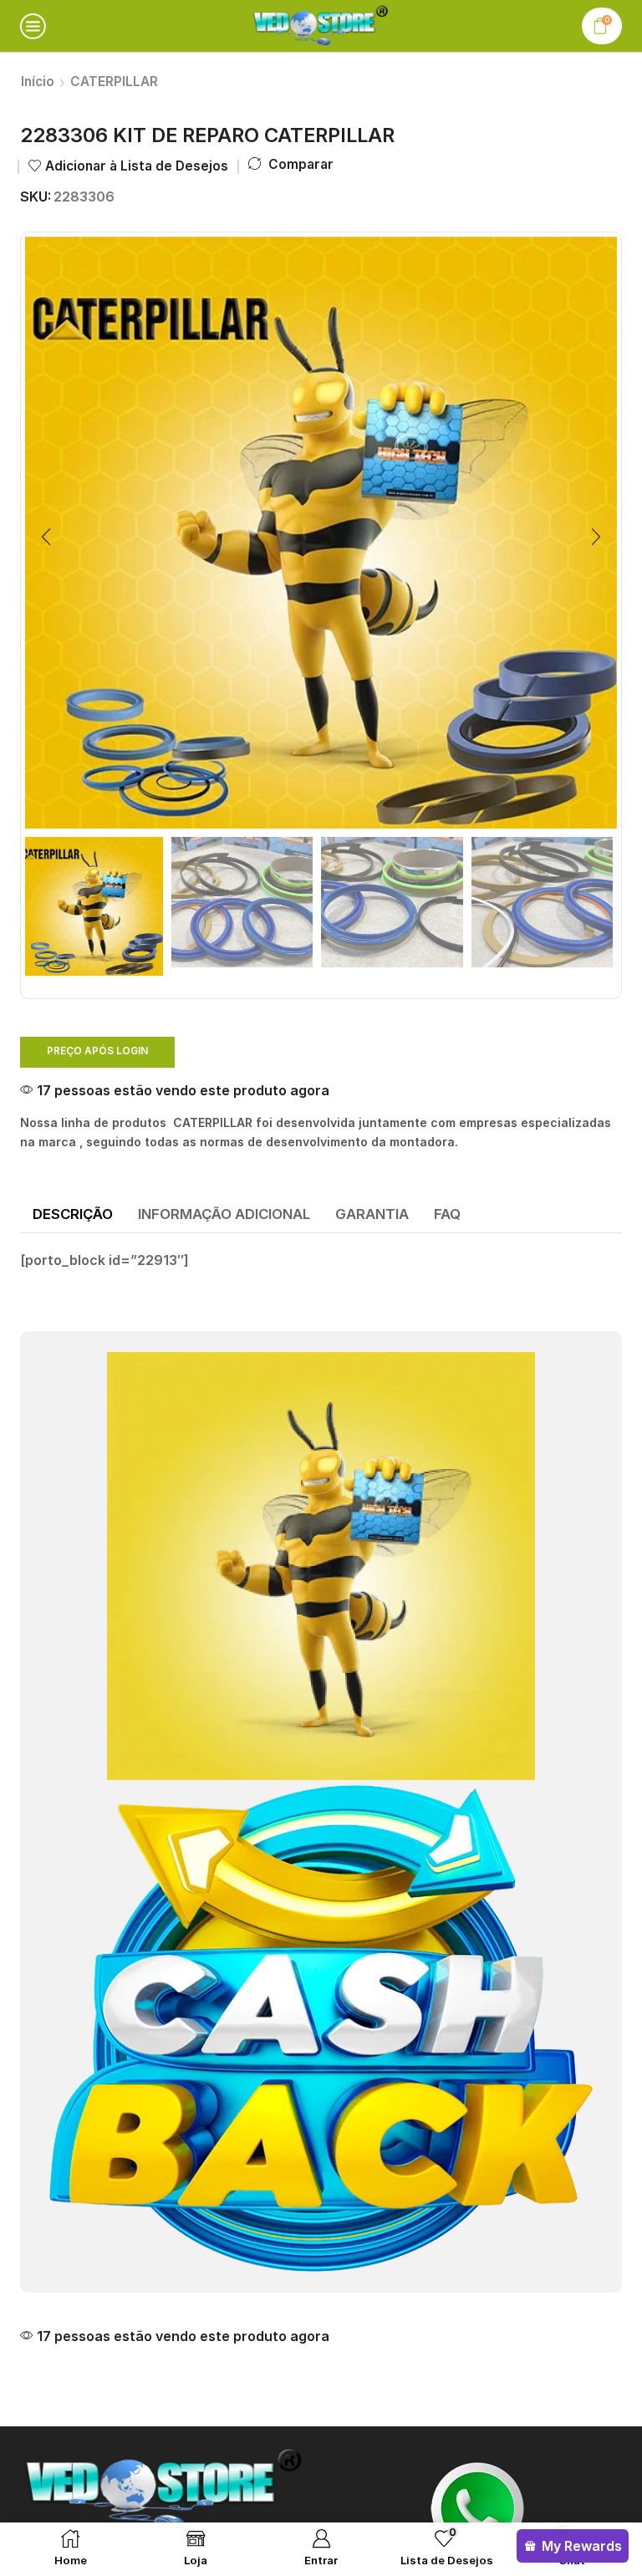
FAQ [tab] (447, 1214)
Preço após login (97, 1051)
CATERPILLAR (114, 82)
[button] (46, 537)
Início (38, 82)
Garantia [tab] (372, 1214)
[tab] (73, 1215)
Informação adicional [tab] (224, 1214)
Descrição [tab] (73, 1214)
